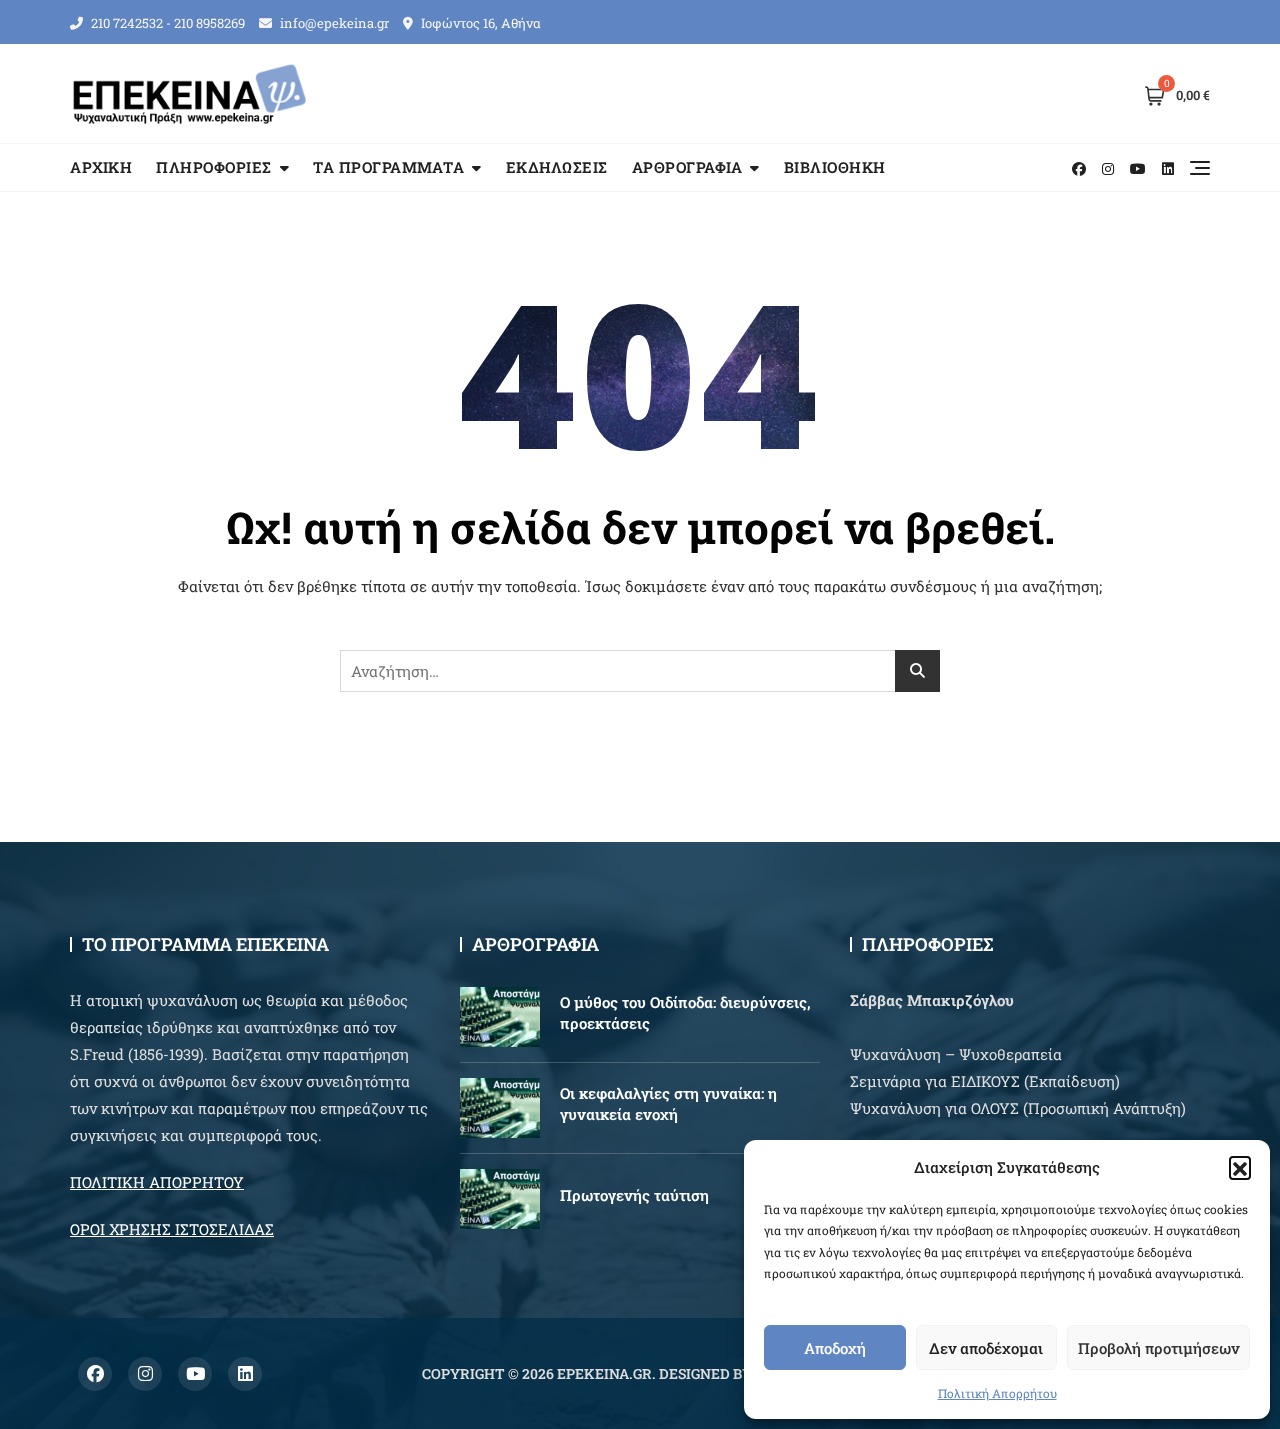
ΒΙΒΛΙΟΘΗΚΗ (835, 167)
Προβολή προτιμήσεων (1158, 1348)
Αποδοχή (835, 1348)
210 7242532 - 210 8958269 (166, 23)
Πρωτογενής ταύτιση (634, 1195)
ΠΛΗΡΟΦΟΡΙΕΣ (214, 167)
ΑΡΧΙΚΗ (101, 167)
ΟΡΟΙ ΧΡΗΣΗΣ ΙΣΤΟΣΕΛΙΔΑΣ (172, 1229)
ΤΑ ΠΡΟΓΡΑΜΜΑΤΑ (388, 167)
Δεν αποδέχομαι (986, 1348)
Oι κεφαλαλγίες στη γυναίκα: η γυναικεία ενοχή (668, 1103)
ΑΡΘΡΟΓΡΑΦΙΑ (687, 167)
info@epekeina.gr (333, 23)
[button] (1240, 1167)
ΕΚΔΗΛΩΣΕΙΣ (557, 167)
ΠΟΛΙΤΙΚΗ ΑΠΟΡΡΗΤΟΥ (157, 1182)
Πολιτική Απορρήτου (997, 1393)
